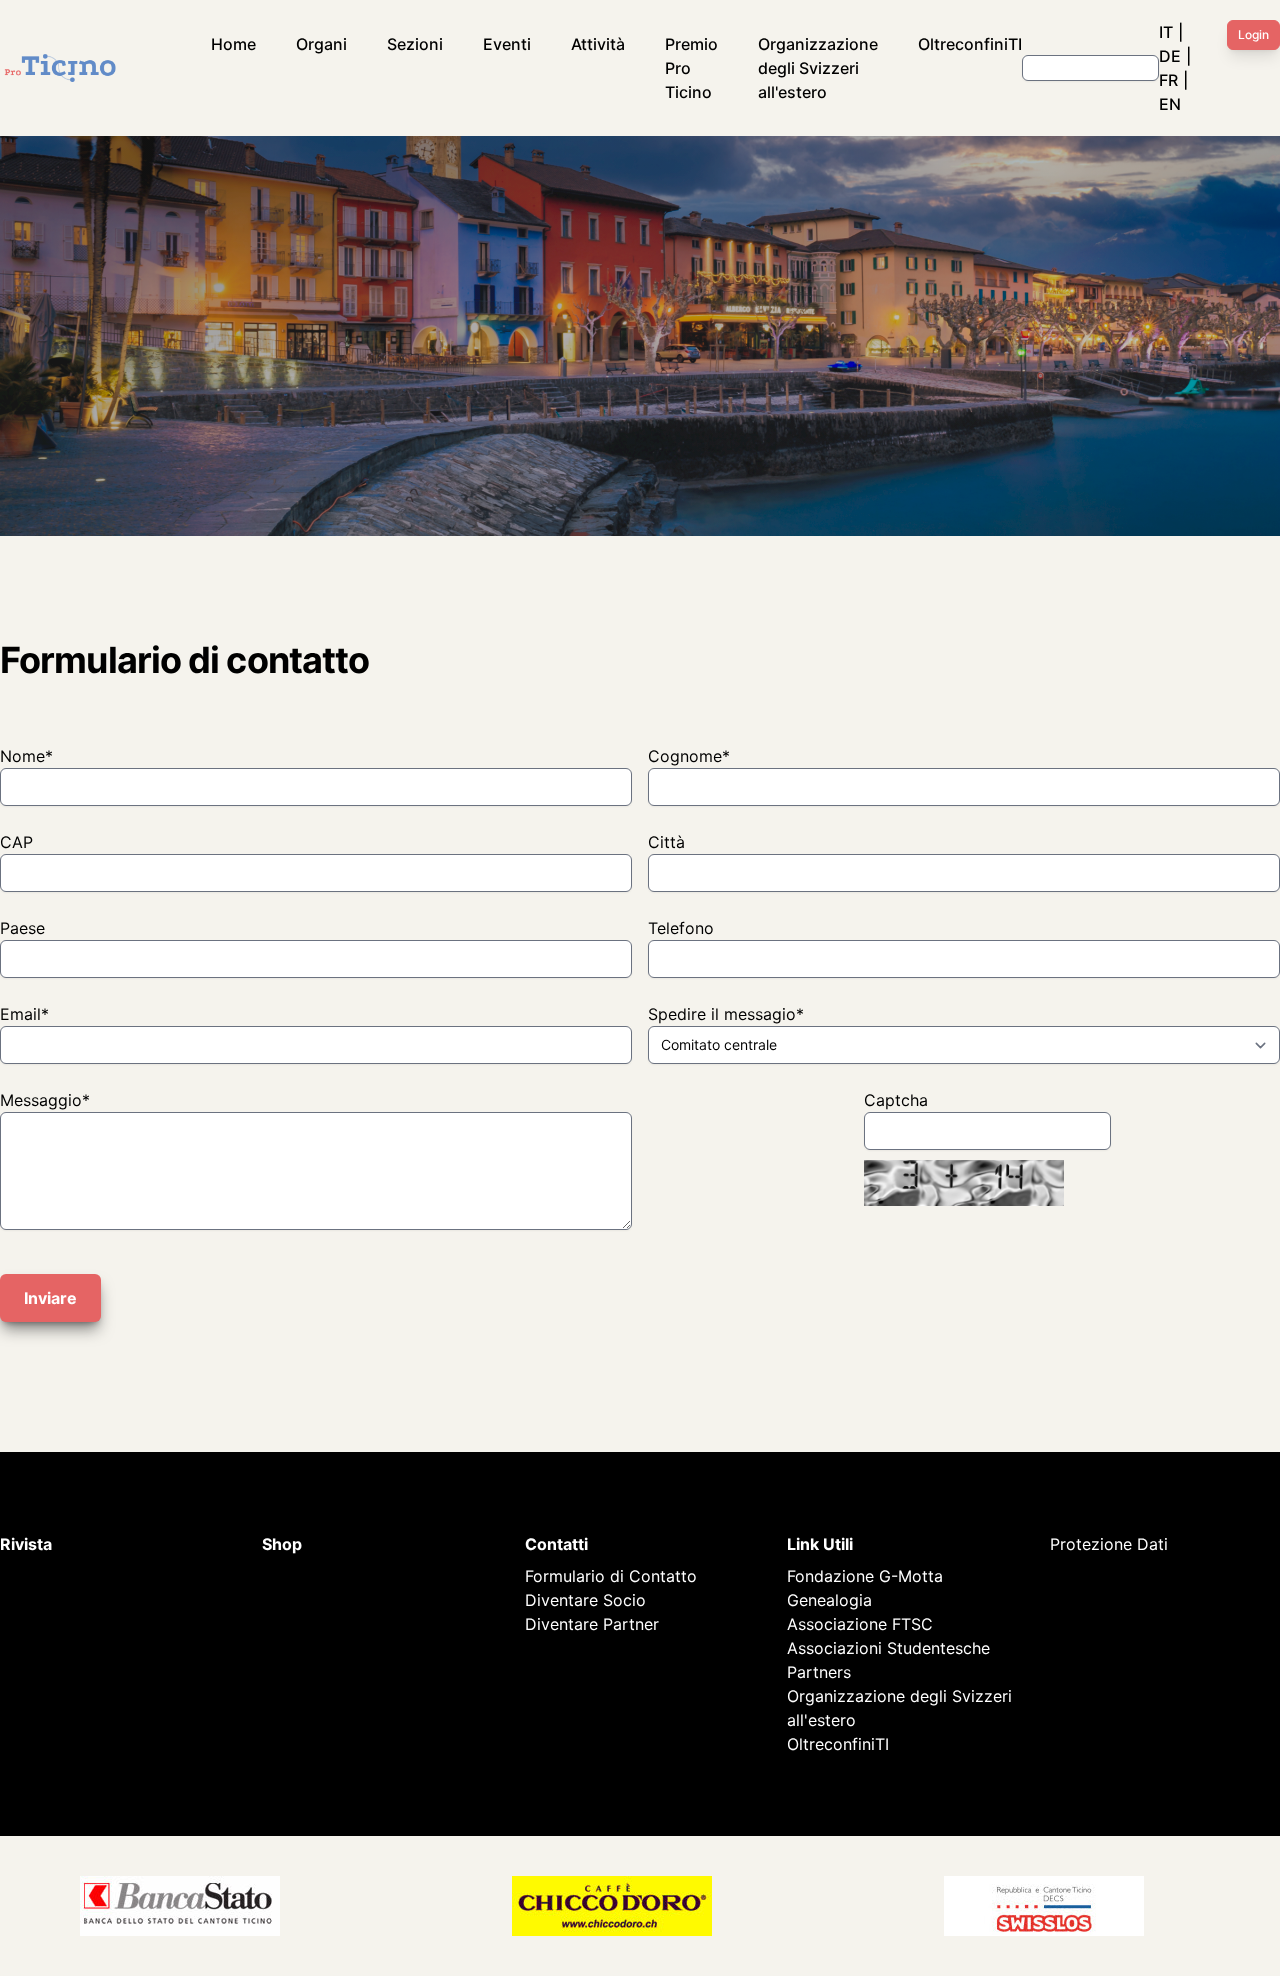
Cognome (689, 756)
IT (1166, 32)
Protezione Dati (1109, 1544)
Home (233, 44)
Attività (598, 44)
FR (1168, 80)
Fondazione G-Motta (865, 1576)
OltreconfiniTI (970, 44)
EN (1170, 104)
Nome (26, 756)
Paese (22, 928)
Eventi (507, 44)
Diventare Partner (592, 1624)
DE (1170, 56)
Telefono (681, 928)
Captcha (896, 1100)
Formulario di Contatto (611, 1576)
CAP (16, 842)
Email (24, 1014)
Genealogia (829, 1600)
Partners (819, 1672)
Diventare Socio (585, 1600)
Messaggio (45, 1100)
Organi (321, 44)
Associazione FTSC (860, 1624)
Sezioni (415, 44)
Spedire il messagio (726, 1014)
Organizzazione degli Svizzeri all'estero (818, 68)
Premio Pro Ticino (691, 68)
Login (1253, 34)
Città (666, 842)
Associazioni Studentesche (888, 1648)
